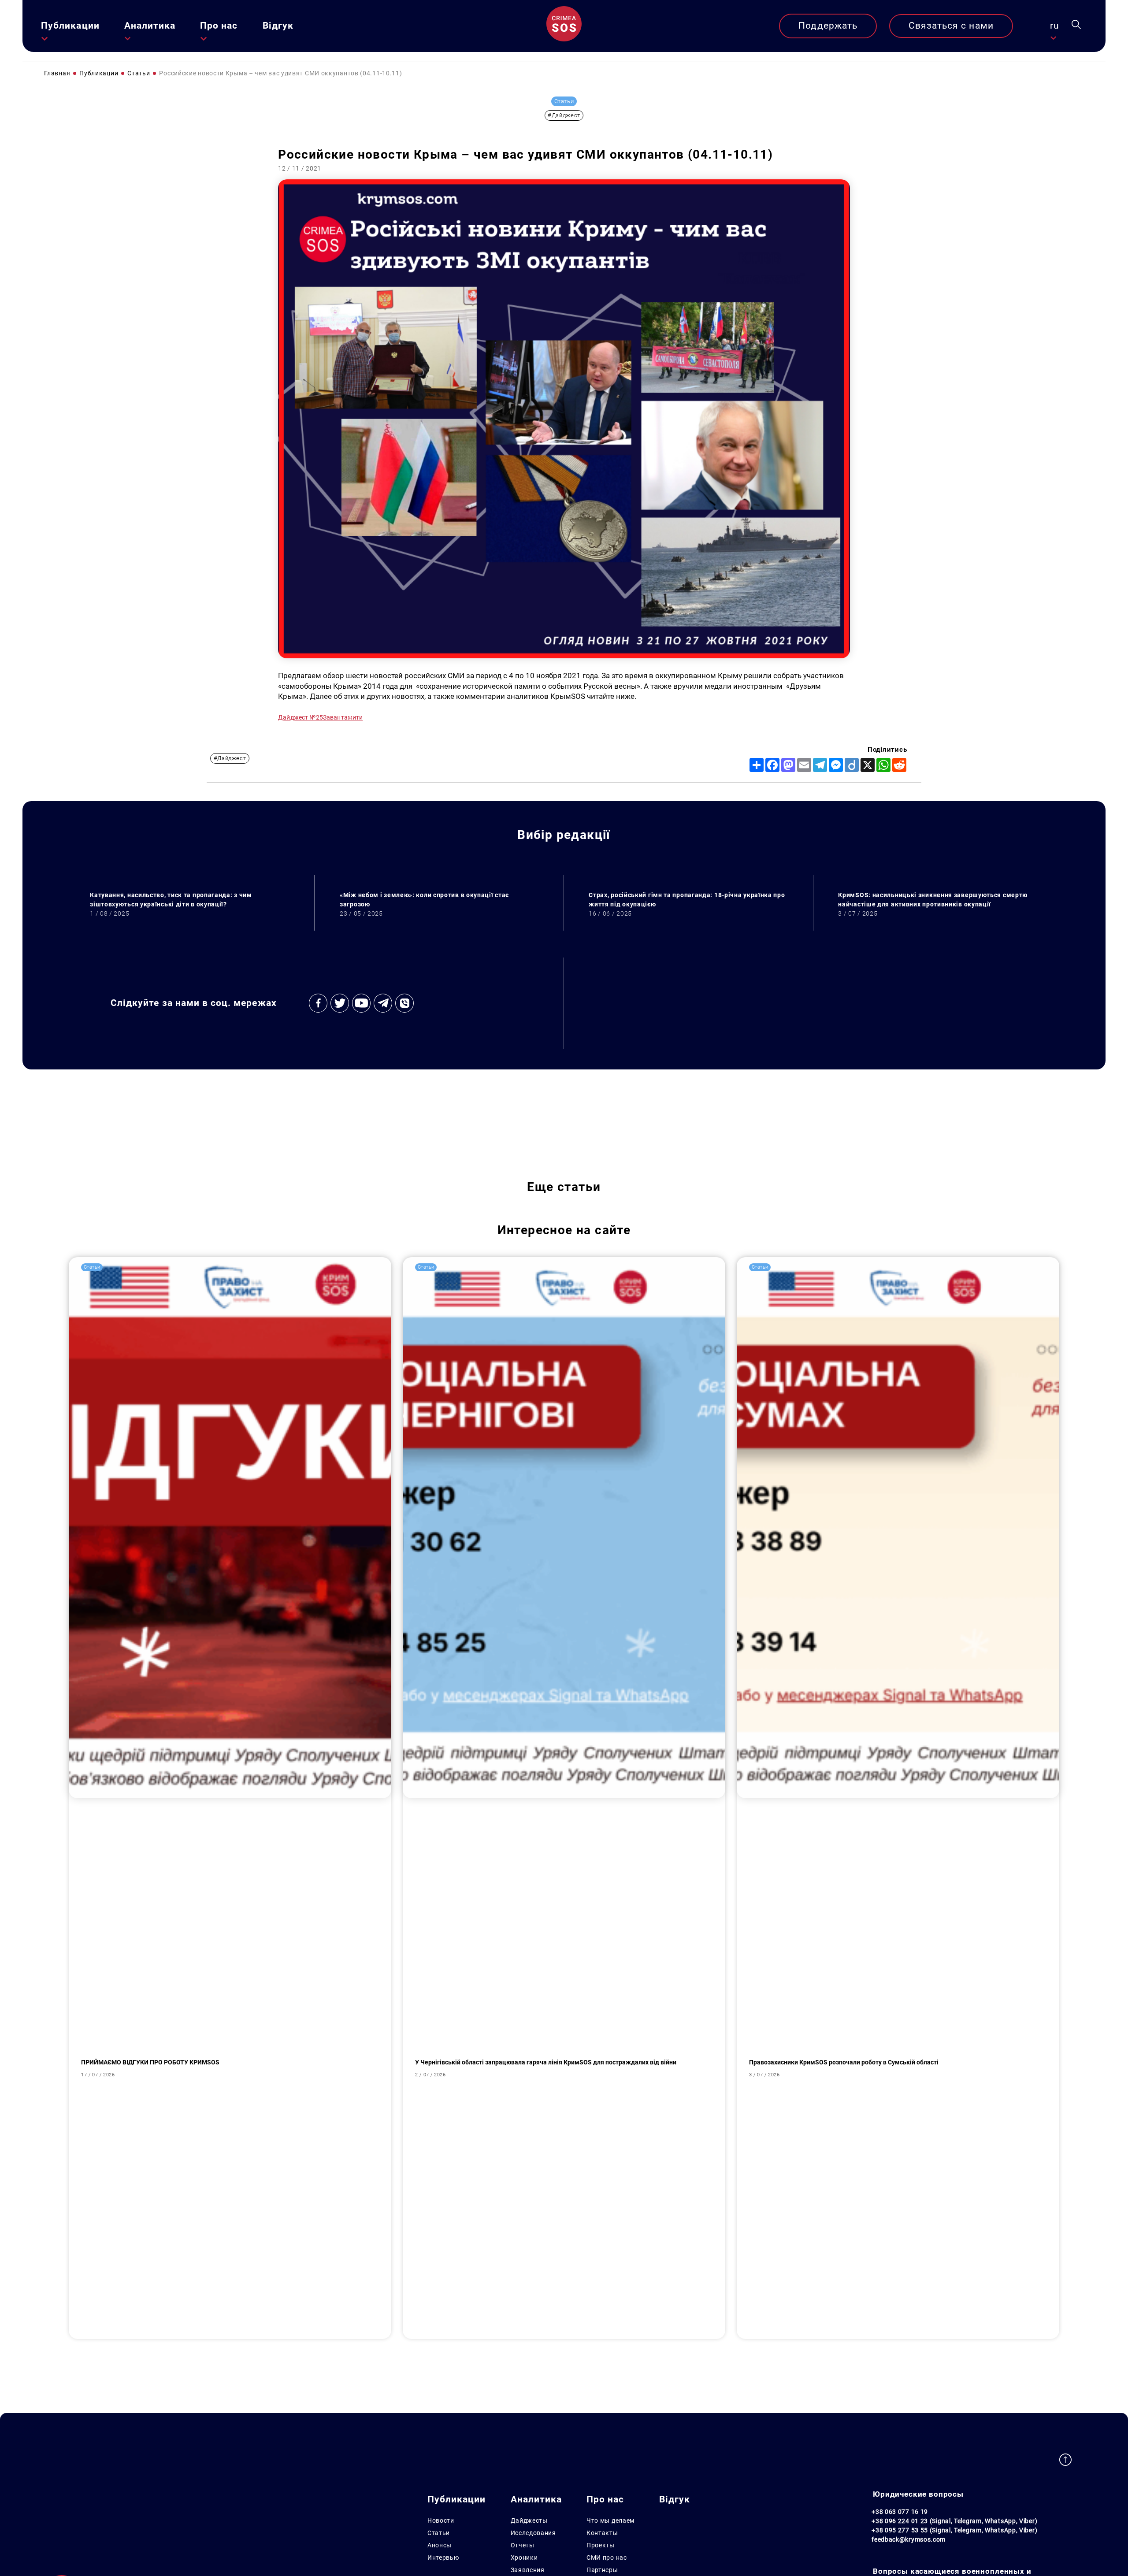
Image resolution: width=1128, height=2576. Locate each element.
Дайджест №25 (301, 717)
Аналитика (150, 26)
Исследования (533, 2533)
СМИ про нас (607, 2557)
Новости (441, 2520)
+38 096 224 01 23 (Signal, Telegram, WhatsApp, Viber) (954, 2521)
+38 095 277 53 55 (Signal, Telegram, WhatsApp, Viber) (954, 2530)
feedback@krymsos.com (909, 2539)
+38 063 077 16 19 (900, 2512)
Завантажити (343, 717)
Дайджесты (529, 2520)
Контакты (602, 2533)
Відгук (278, 26)
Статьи (439, 2533)
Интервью (443, 2557)
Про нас (219, 26)
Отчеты (523, 2545)
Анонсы (440, 2545)
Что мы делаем (610, 2520)
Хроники (524, 2557)
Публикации (70, 26)
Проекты (601, 2545)
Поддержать (828, 26)
